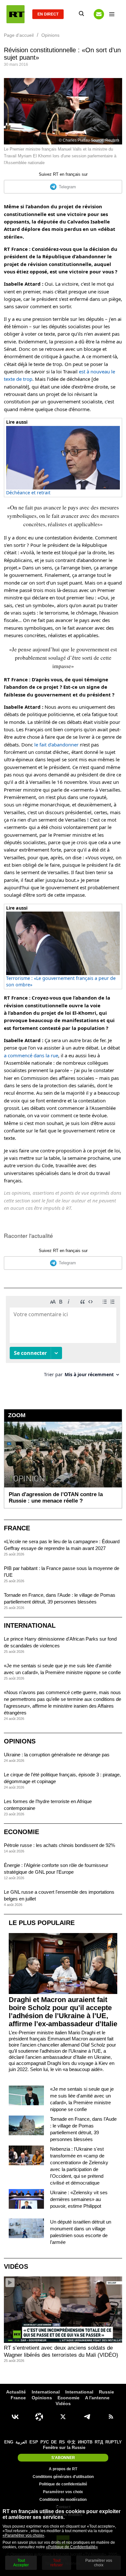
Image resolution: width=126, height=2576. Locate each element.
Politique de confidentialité (63, 2484)
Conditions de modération (63, 2500)
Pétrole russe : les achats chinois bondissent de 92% (59, 1845)
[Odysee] (39, 2417)
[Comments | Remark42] (63, 1339)
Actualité (16, 2392)
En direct (48, 14)
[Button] (99, 14)
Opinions (20, 1741)
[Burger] (112, 14)
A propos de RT (63, 2469)
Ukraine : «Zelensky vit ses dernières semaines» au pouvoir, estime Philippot (79, 2199)
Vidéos (16, 2266)
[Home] (16, 14)
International (30, 1625)
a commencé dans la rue (31, 1055)
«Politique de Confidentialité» (72, 2547)
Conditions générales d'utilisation (63, 2477)
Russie (106, 2392)
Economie (21, 1832)
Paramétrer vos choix (63, 2492)
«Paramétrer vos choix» (23, 2535)
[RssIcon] (111, 2417)
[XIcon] (63, 2417)
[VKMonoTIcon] (15, 2417)
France (17, 1528)
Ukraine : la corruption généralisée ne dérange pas (57, 1755)
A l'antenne (97, 2398)
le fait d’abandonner (56, 745)
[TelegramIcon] (87, 2417)
